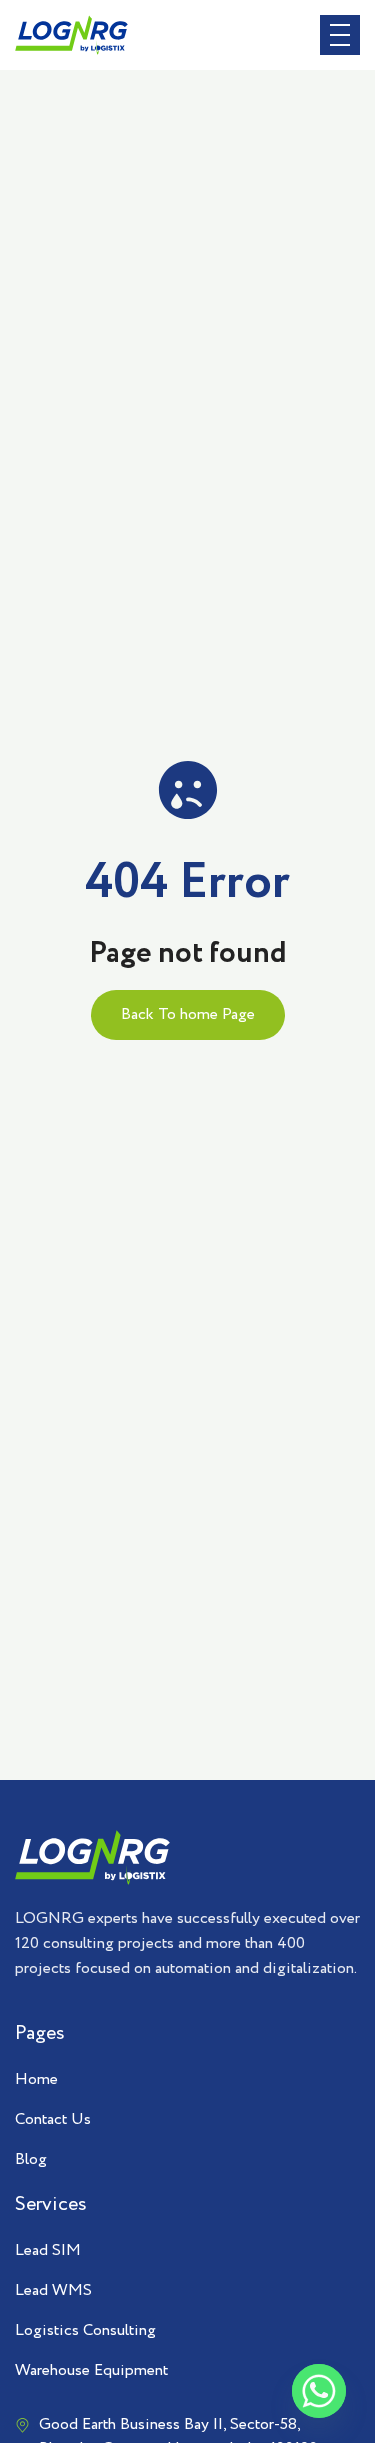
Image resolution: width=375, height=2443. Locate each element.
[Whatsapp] (319, 2391)
